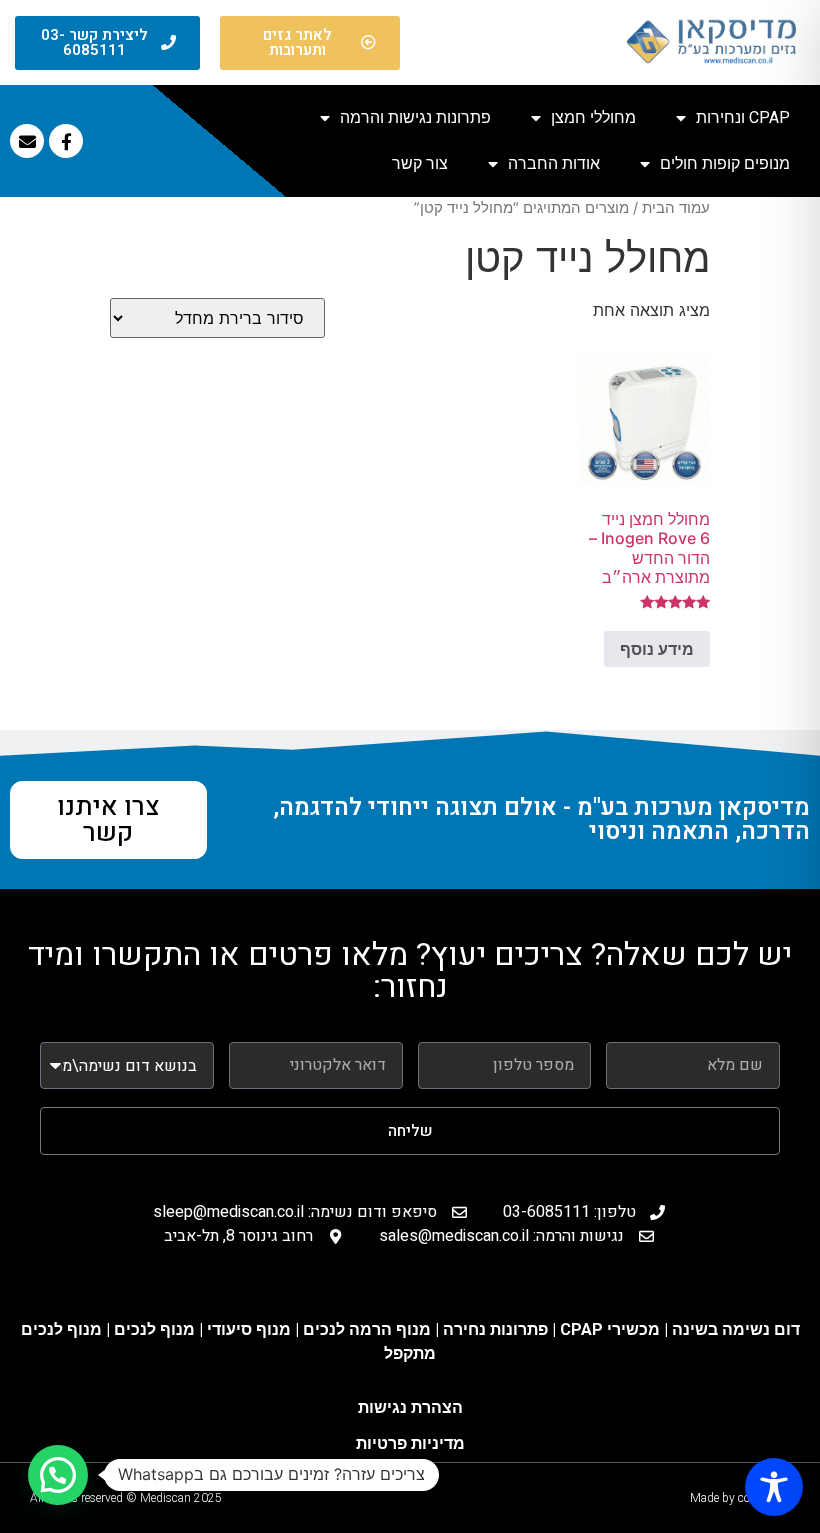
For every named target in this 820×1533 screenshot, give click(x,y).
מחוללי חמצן (593, 117)
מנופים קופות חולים (725, 163)
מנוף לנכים (154, 1329)
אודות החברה (554, 163)
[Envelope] (27, 141)
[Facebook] (66, 141)
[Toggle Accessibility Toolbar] (774, 1487)
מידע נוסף (657, 649)
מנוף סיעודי (251, 1329)
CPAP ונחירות (743, 117)
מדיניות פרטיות (410, 1443)
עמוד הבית (676, 208)
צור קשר (420, 163)
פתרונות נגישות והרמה (415, 117)
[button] (58, 1475)
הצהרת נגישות (410, 1407)
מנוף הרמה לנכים (367, 1329)
